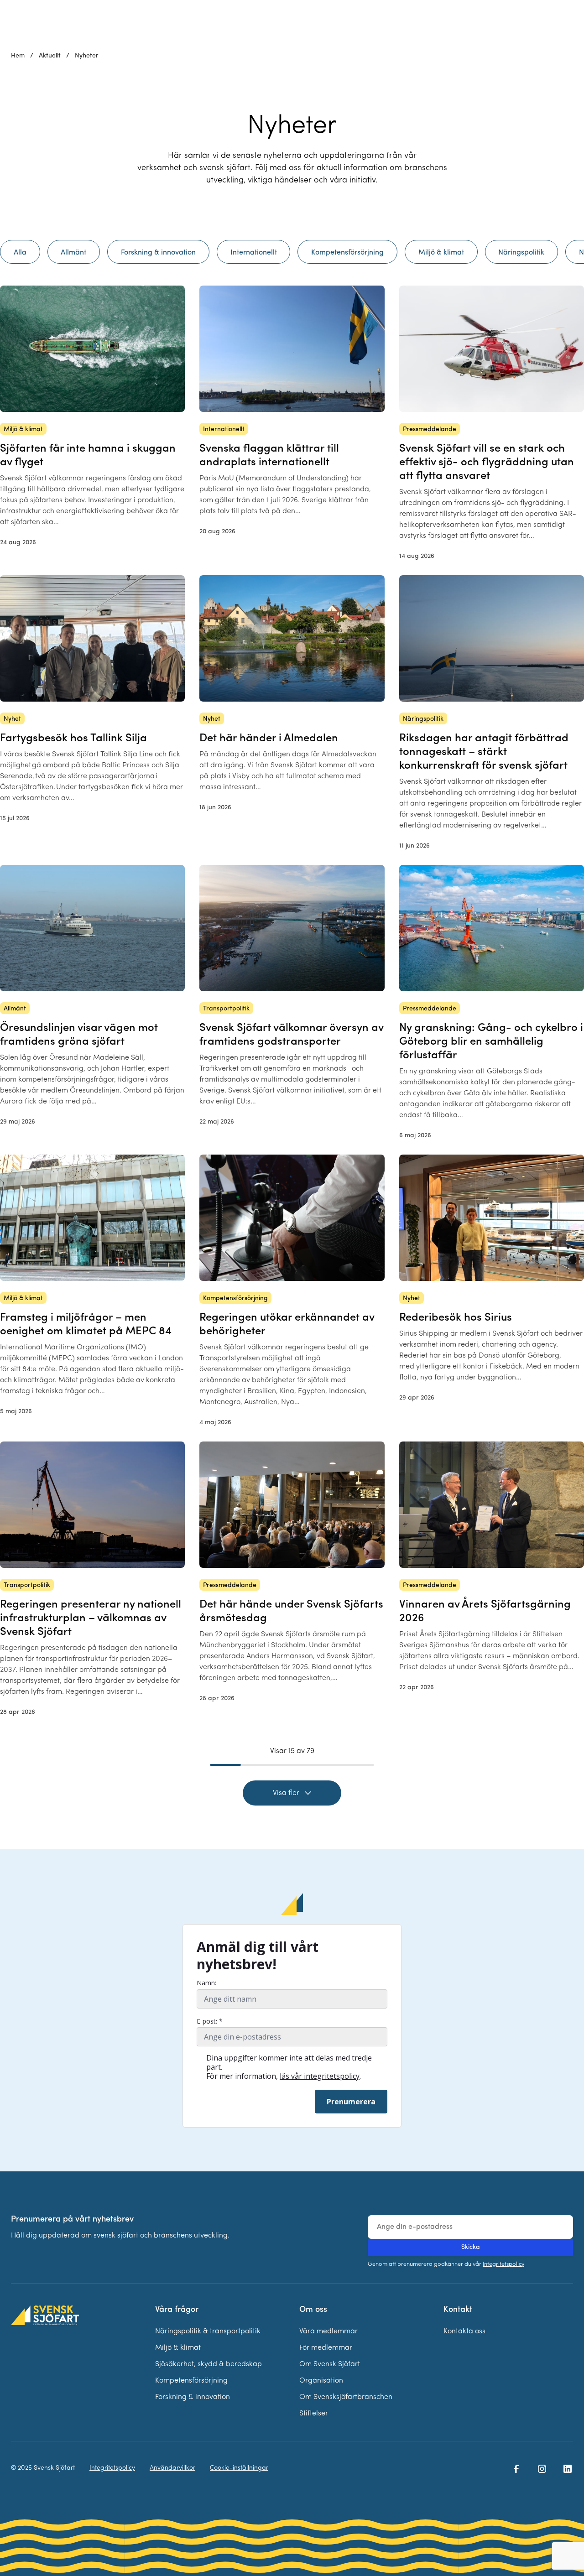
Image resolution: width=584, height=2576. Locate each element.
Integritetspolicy (503, 2264)
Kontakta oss (464, 2331)
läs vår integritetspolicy (320, 2076)
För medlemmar (326, 2348)
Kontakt (458, 2310)
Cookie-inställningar (239, 2468)
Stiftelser (314, 2414)
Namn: (206, 1983)
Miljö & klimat (178, 2348)
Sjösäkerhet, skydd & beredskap (209, 2364)
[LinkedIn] (568, 2469)
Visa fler (286, 1793)
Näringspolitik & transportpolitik (208, 2331)
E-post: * (210, 2021)
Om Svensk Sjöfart (330, 2364)
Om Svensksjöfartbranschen (346, 2397)
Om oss (313, 2310)
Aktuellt (50, 56)
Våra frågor (177, 2310)
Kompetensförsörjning (191, 2381)
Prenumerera (351, 2102)
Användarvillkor (172, 2468)
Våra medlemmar (328, 2331)
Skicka (471, 2247)
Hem (18, 56)
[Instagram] (542, 2469)
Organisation (321, 2381)
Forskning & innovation (193, 2397)
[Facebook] (516, 2469)
